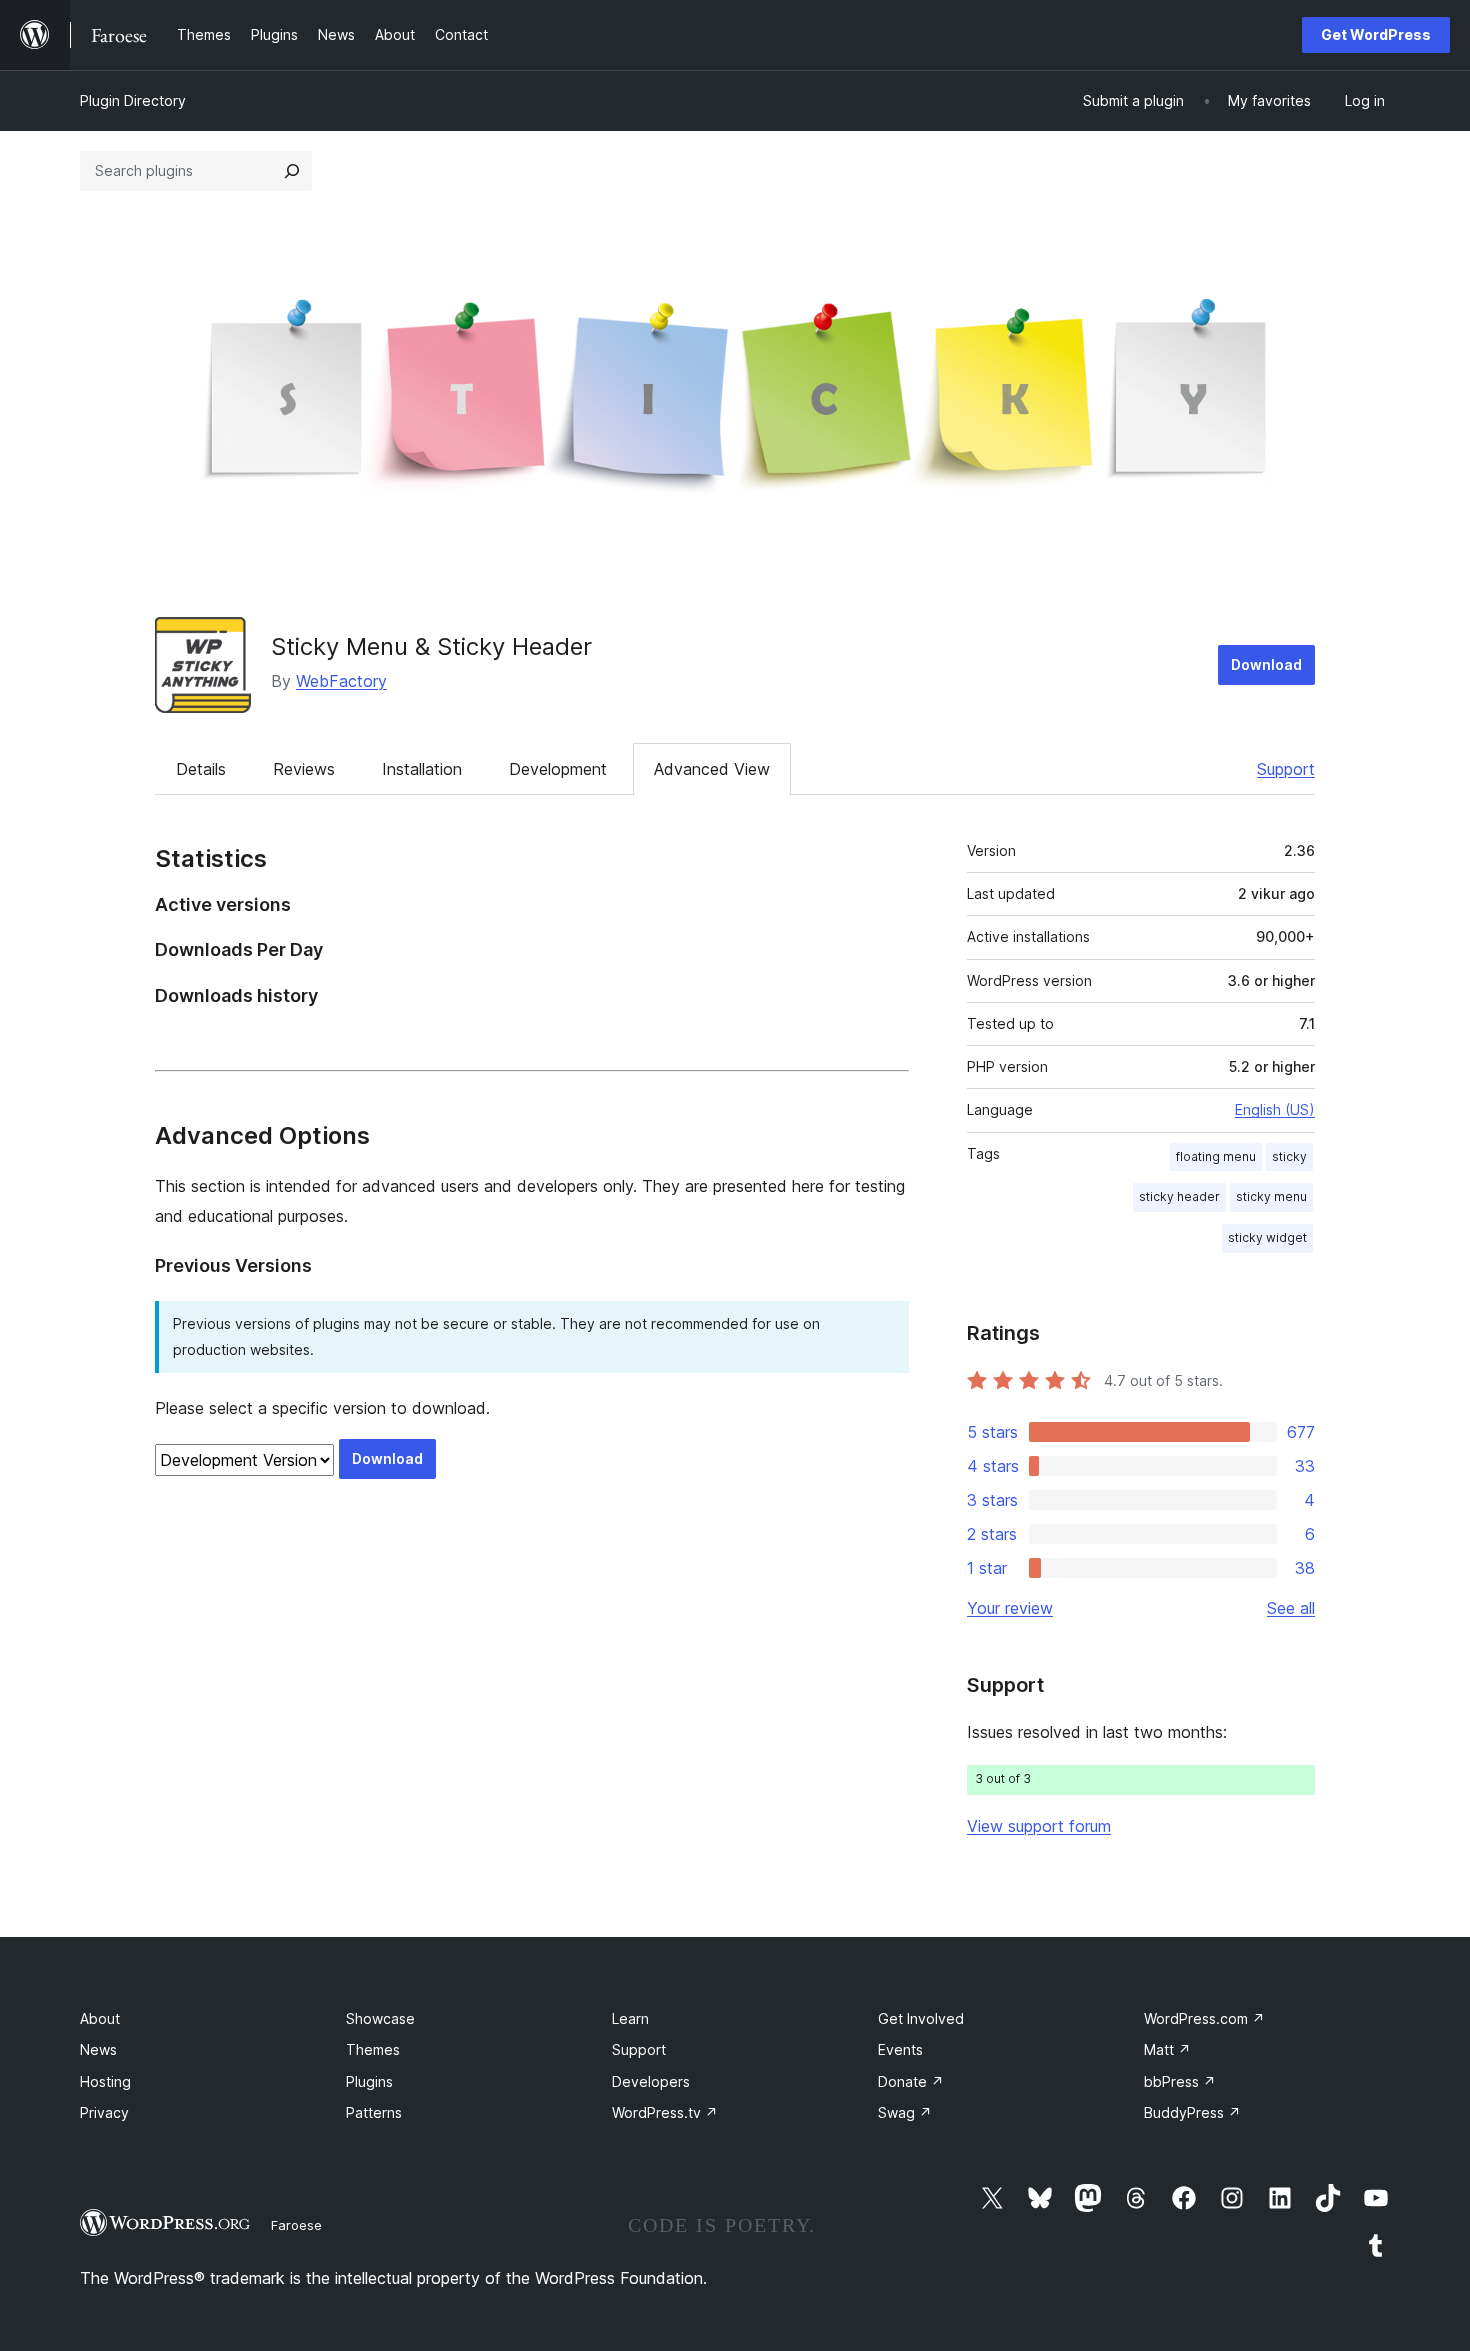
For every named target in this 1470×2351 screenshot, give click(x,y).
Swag (905, 2112)
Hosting (105, 2081)
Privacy (104, 2112)
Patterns (374, 2112)
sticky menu (1271, 1196)
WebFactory (341, 681)
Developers (651, 2081)
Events (900, 2049)
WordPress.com (1204, 2018)
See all (1291, 1608)
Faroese (296, 2225)
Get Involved (921, 2018)
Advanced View (712, 769)
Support (1286, 769)
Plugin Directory (133, 100)
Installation (422, 769)
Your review (1010, 1608)
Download (1266, 664)
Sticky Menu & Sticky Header (431, 646)
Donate (911, 2081)
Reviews (304, 769)
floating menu (1216, 1156)
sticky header (1179, 1196)
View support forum (1039, 1826)
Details (201, 769)
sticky (1289, 1156)
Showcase (380, 2018)
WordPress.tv (665, 2112)
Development (558, 769)
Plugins (369, 2081)
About (100, 2018)
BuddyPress (1192, 2112)
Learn (630, 2018)
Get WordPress (1376, 34)
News (98, 2049)
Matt (1167, 2049)
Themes (373, 2049)
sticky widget (1267, 1237)
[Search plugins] (292, 171)
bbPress (1180, 2081)
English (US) (1275, 1109)
